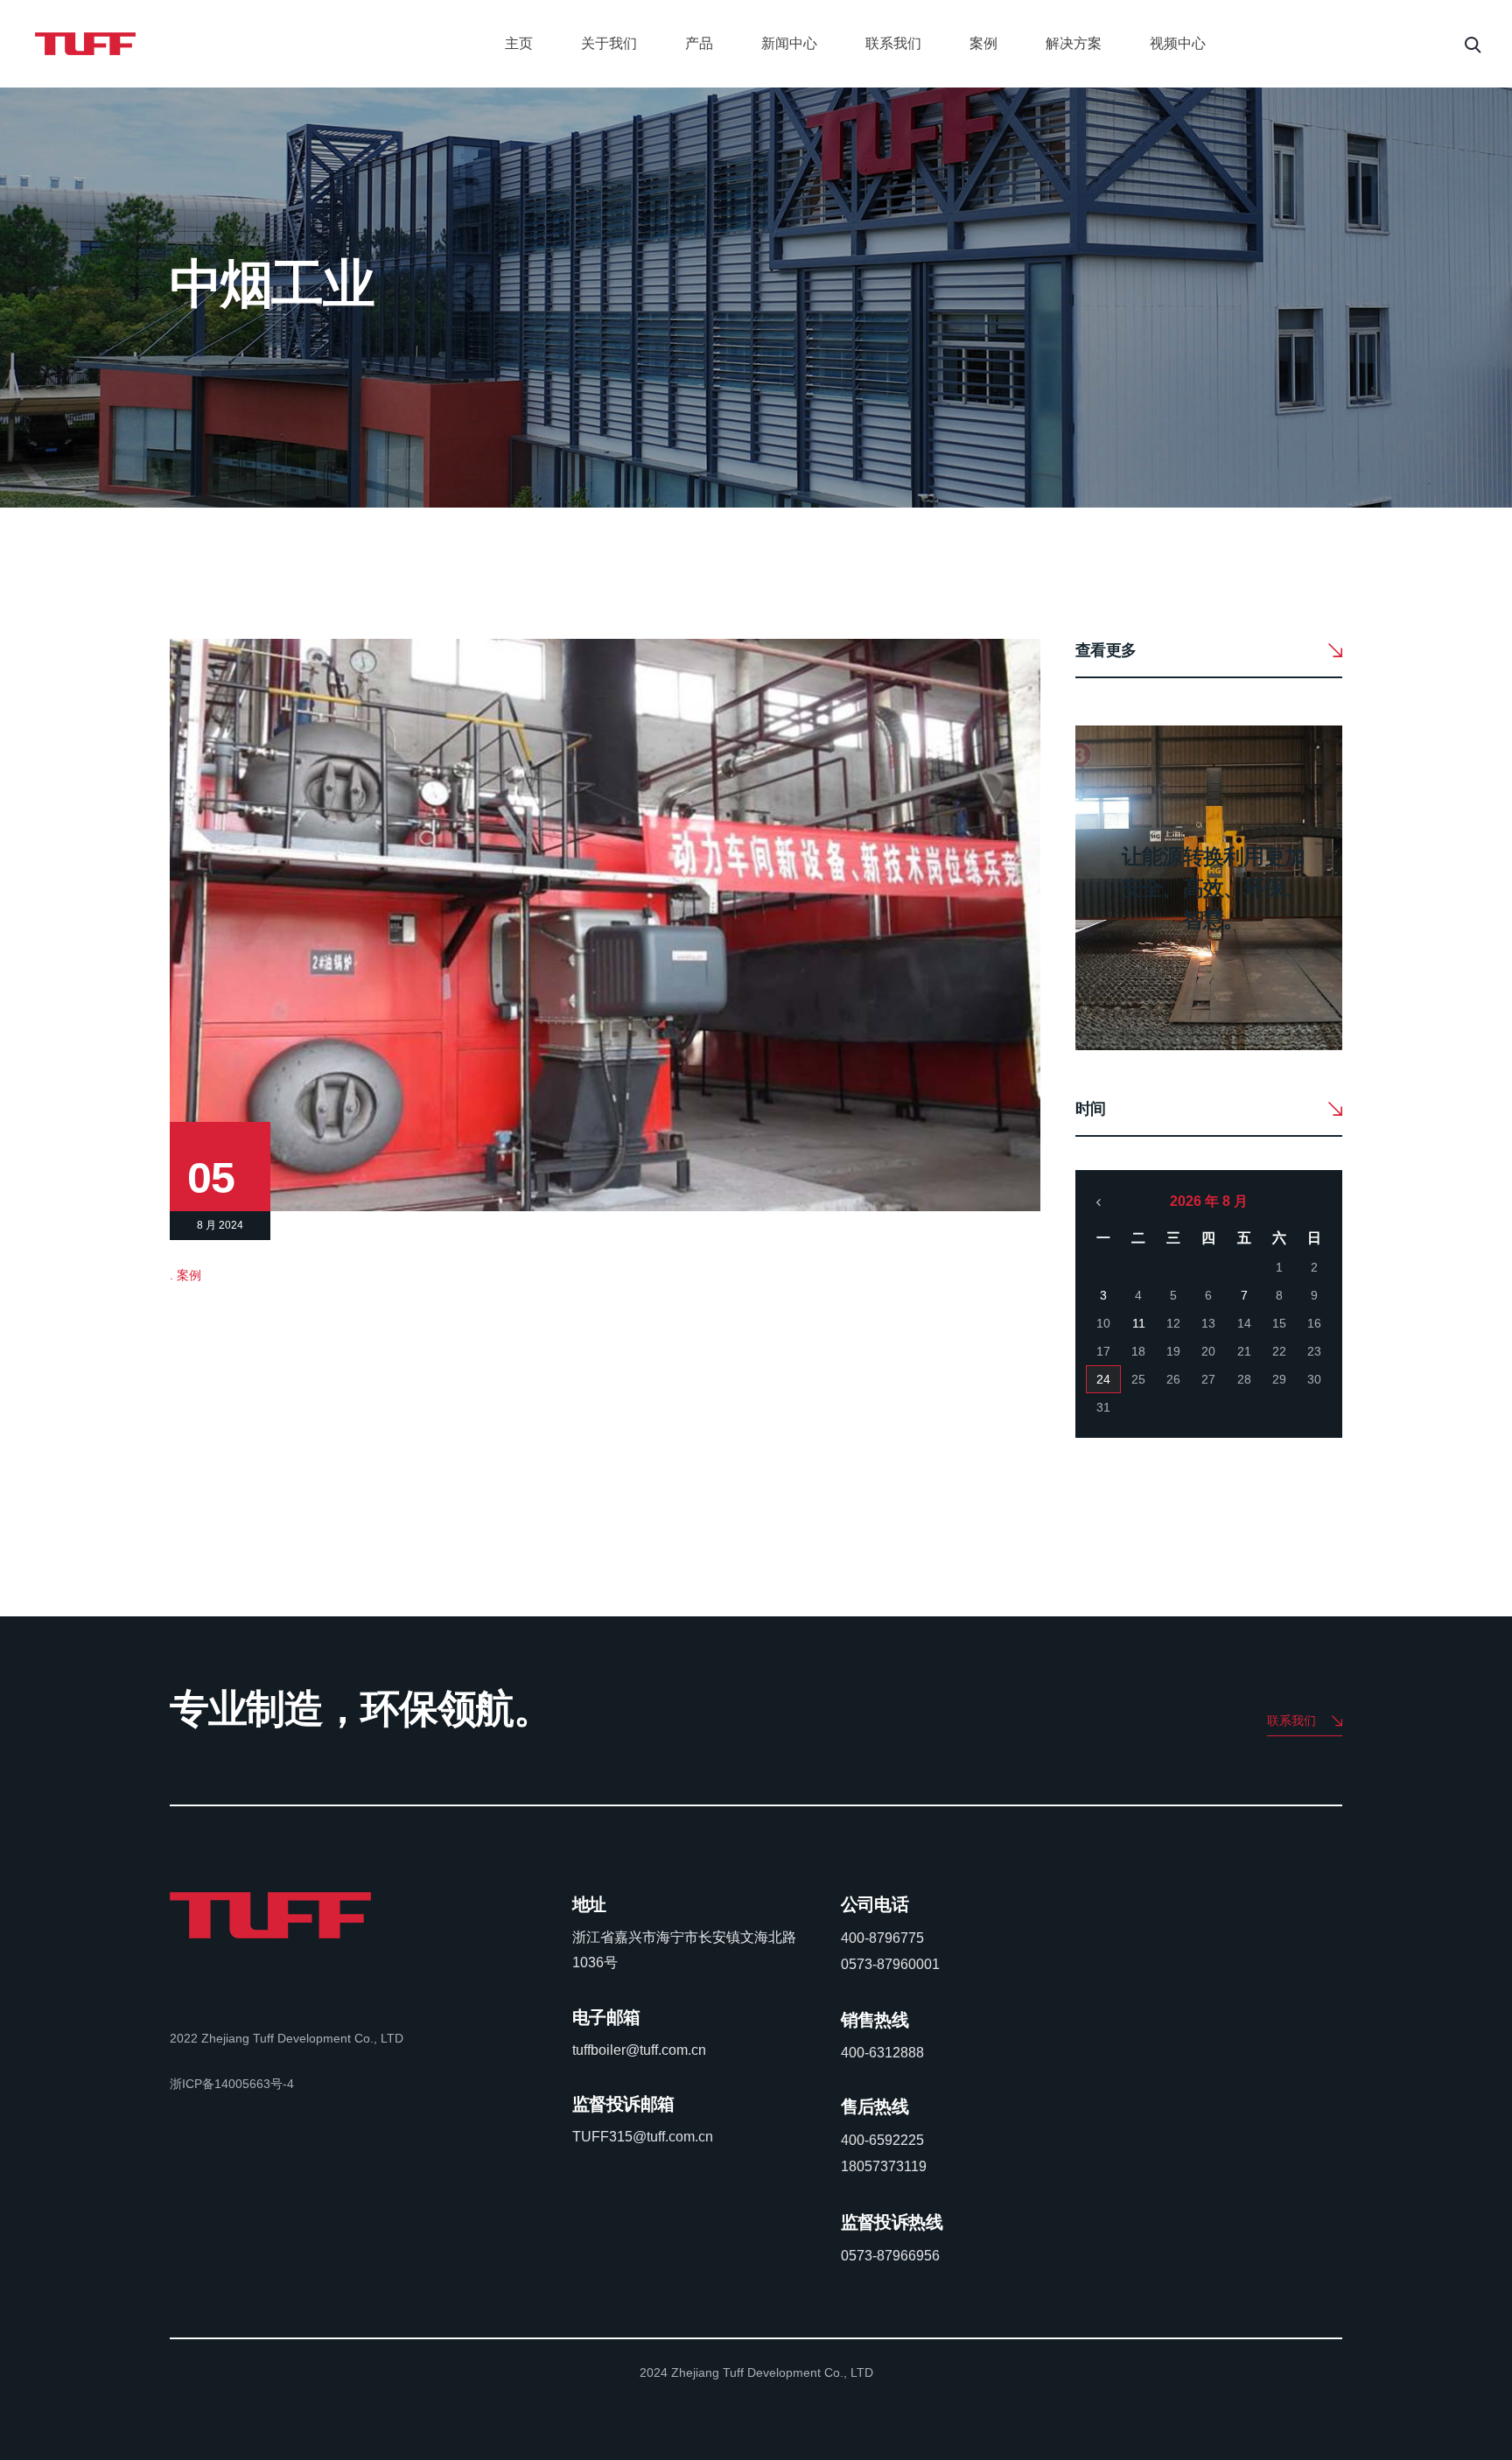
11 (1139, 1323)
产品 (699, 43)
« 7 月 (1099, 1202)
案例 (983, 43)
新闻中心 (789, 43)
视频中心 (1178, 43)
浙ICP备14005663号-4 (232, 2084)
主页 (519, 43)
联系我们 (893, 43)
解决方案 (1074, 43)
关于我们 (609, 43)
